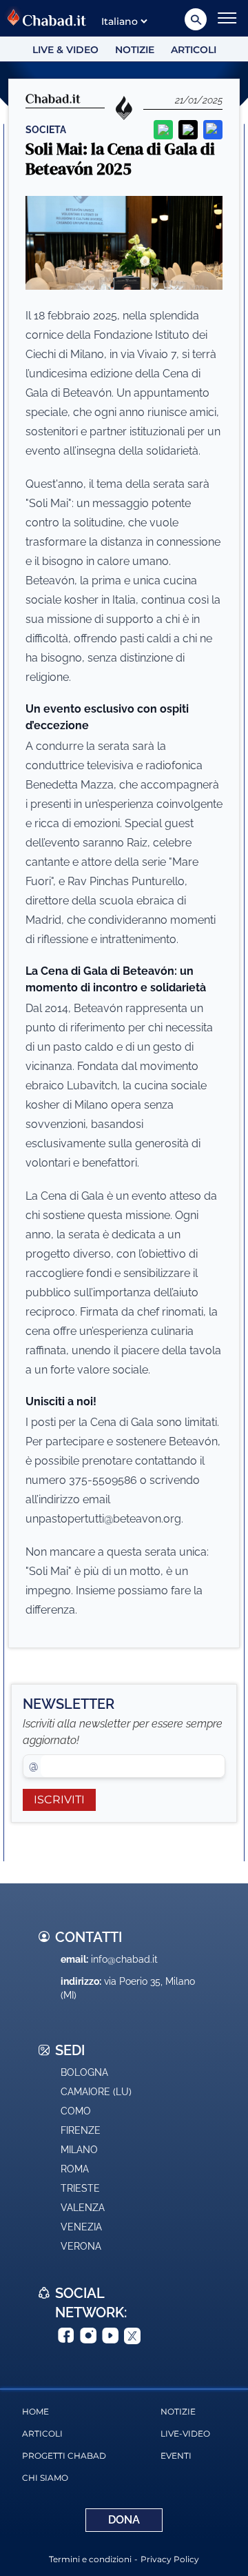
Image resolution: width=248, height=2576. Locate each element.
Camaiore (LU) (96, 2092)
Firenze (81, 2130)
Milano (79, 2150)
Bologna (84, 2072)
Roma (75, 2169)
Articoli (194, 50)
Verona (81, 2246)
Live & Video (65, 50)
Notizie (135, 50)
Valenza (83, 2208)
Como (76, 2111)
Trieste (80, 2188)
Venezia (81, 2227)
